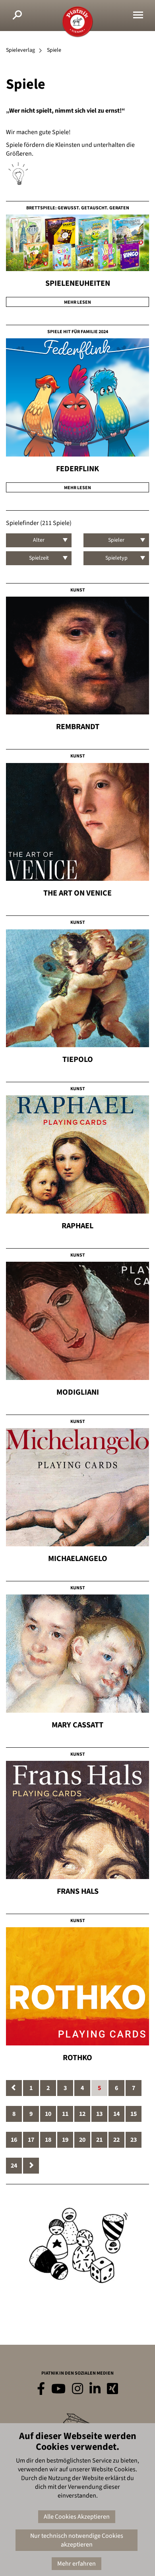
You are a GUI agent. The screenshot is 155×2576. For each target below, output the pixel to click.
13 (99, 2114)
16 (14, 2140)
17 (31, 2140)
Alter (39, 540)
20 (82, 2140)
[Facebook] (41, 2389)
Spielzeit (39, 558)
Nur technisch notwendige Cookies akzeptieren (77, 2540)
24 (14, 2166)
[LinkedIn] (95, 2389)
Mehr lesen (77, 302)
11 (65, 2114)
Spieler (116, 540)
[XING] (112, 2389)
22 (116, 2140)
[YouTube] (58, 2389)
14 (116, 2114)
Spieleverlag (20, 50)
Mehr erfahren (77, 2564)
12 (82, 2114)
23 (134, 2140)
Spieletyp (116, 558)
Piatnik (77, 22)
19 (65, 2140)
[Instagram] (77, 2389)
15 (134, 2114)
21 (99, 2140)
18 (48, 2140)
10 (48, 2114)
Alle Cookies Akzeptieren (77, 2517)
